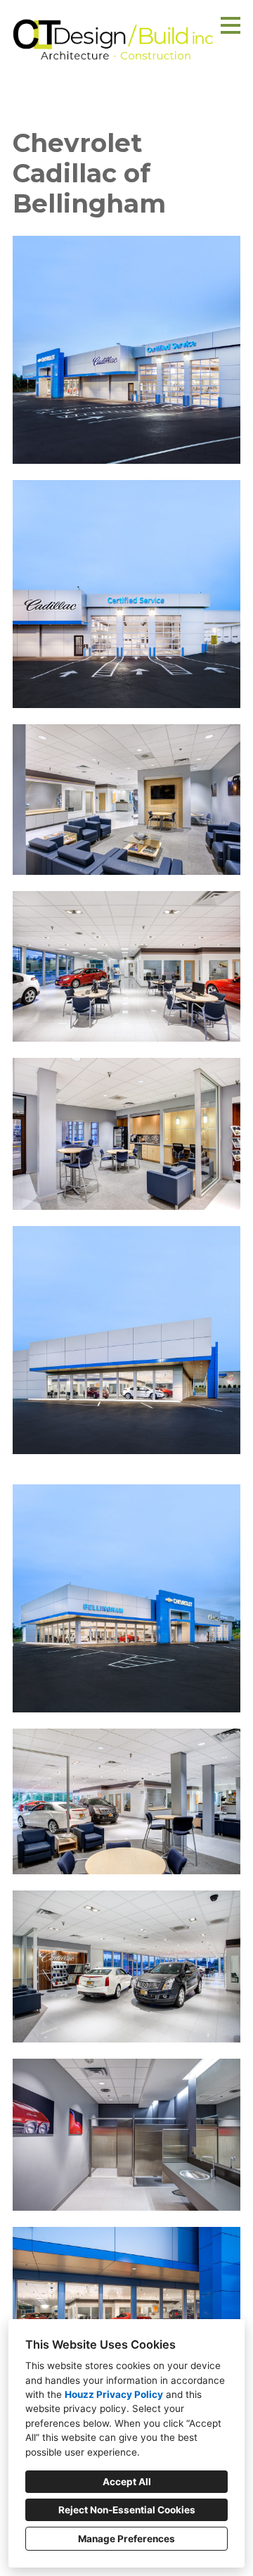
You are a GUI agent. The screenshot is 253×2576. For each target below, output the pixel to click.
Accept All (127, 2482)
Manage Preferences (126, 2539)
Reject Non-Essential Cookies (127, 2510)
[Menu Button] (231, 25)
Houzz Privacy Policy (114, 2394)
